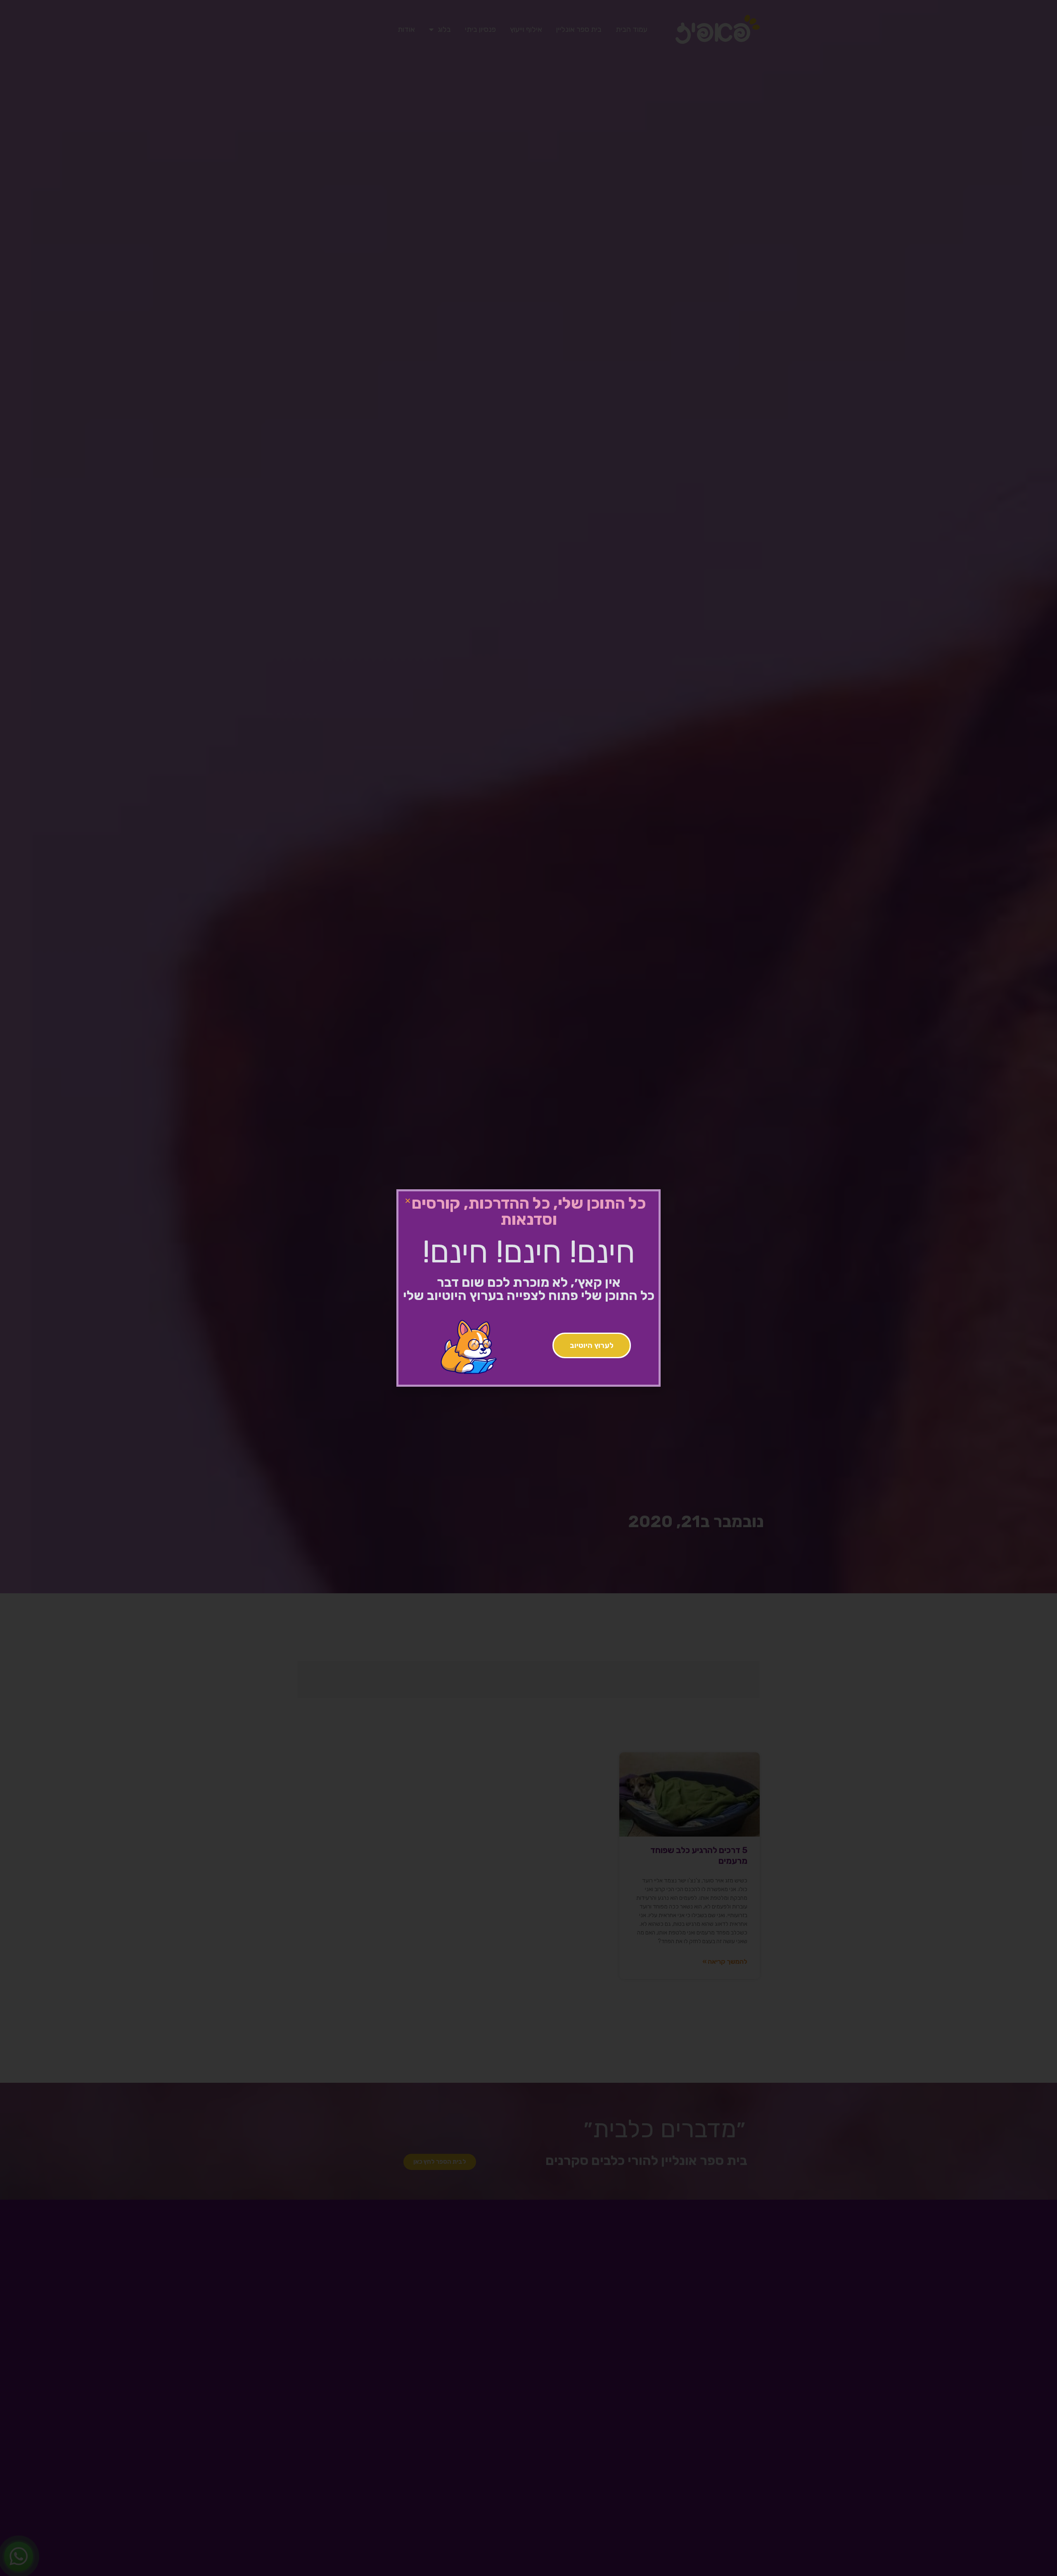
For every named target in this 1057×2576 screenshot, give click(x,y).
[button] (408, 1201)
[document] (528, 1288)
